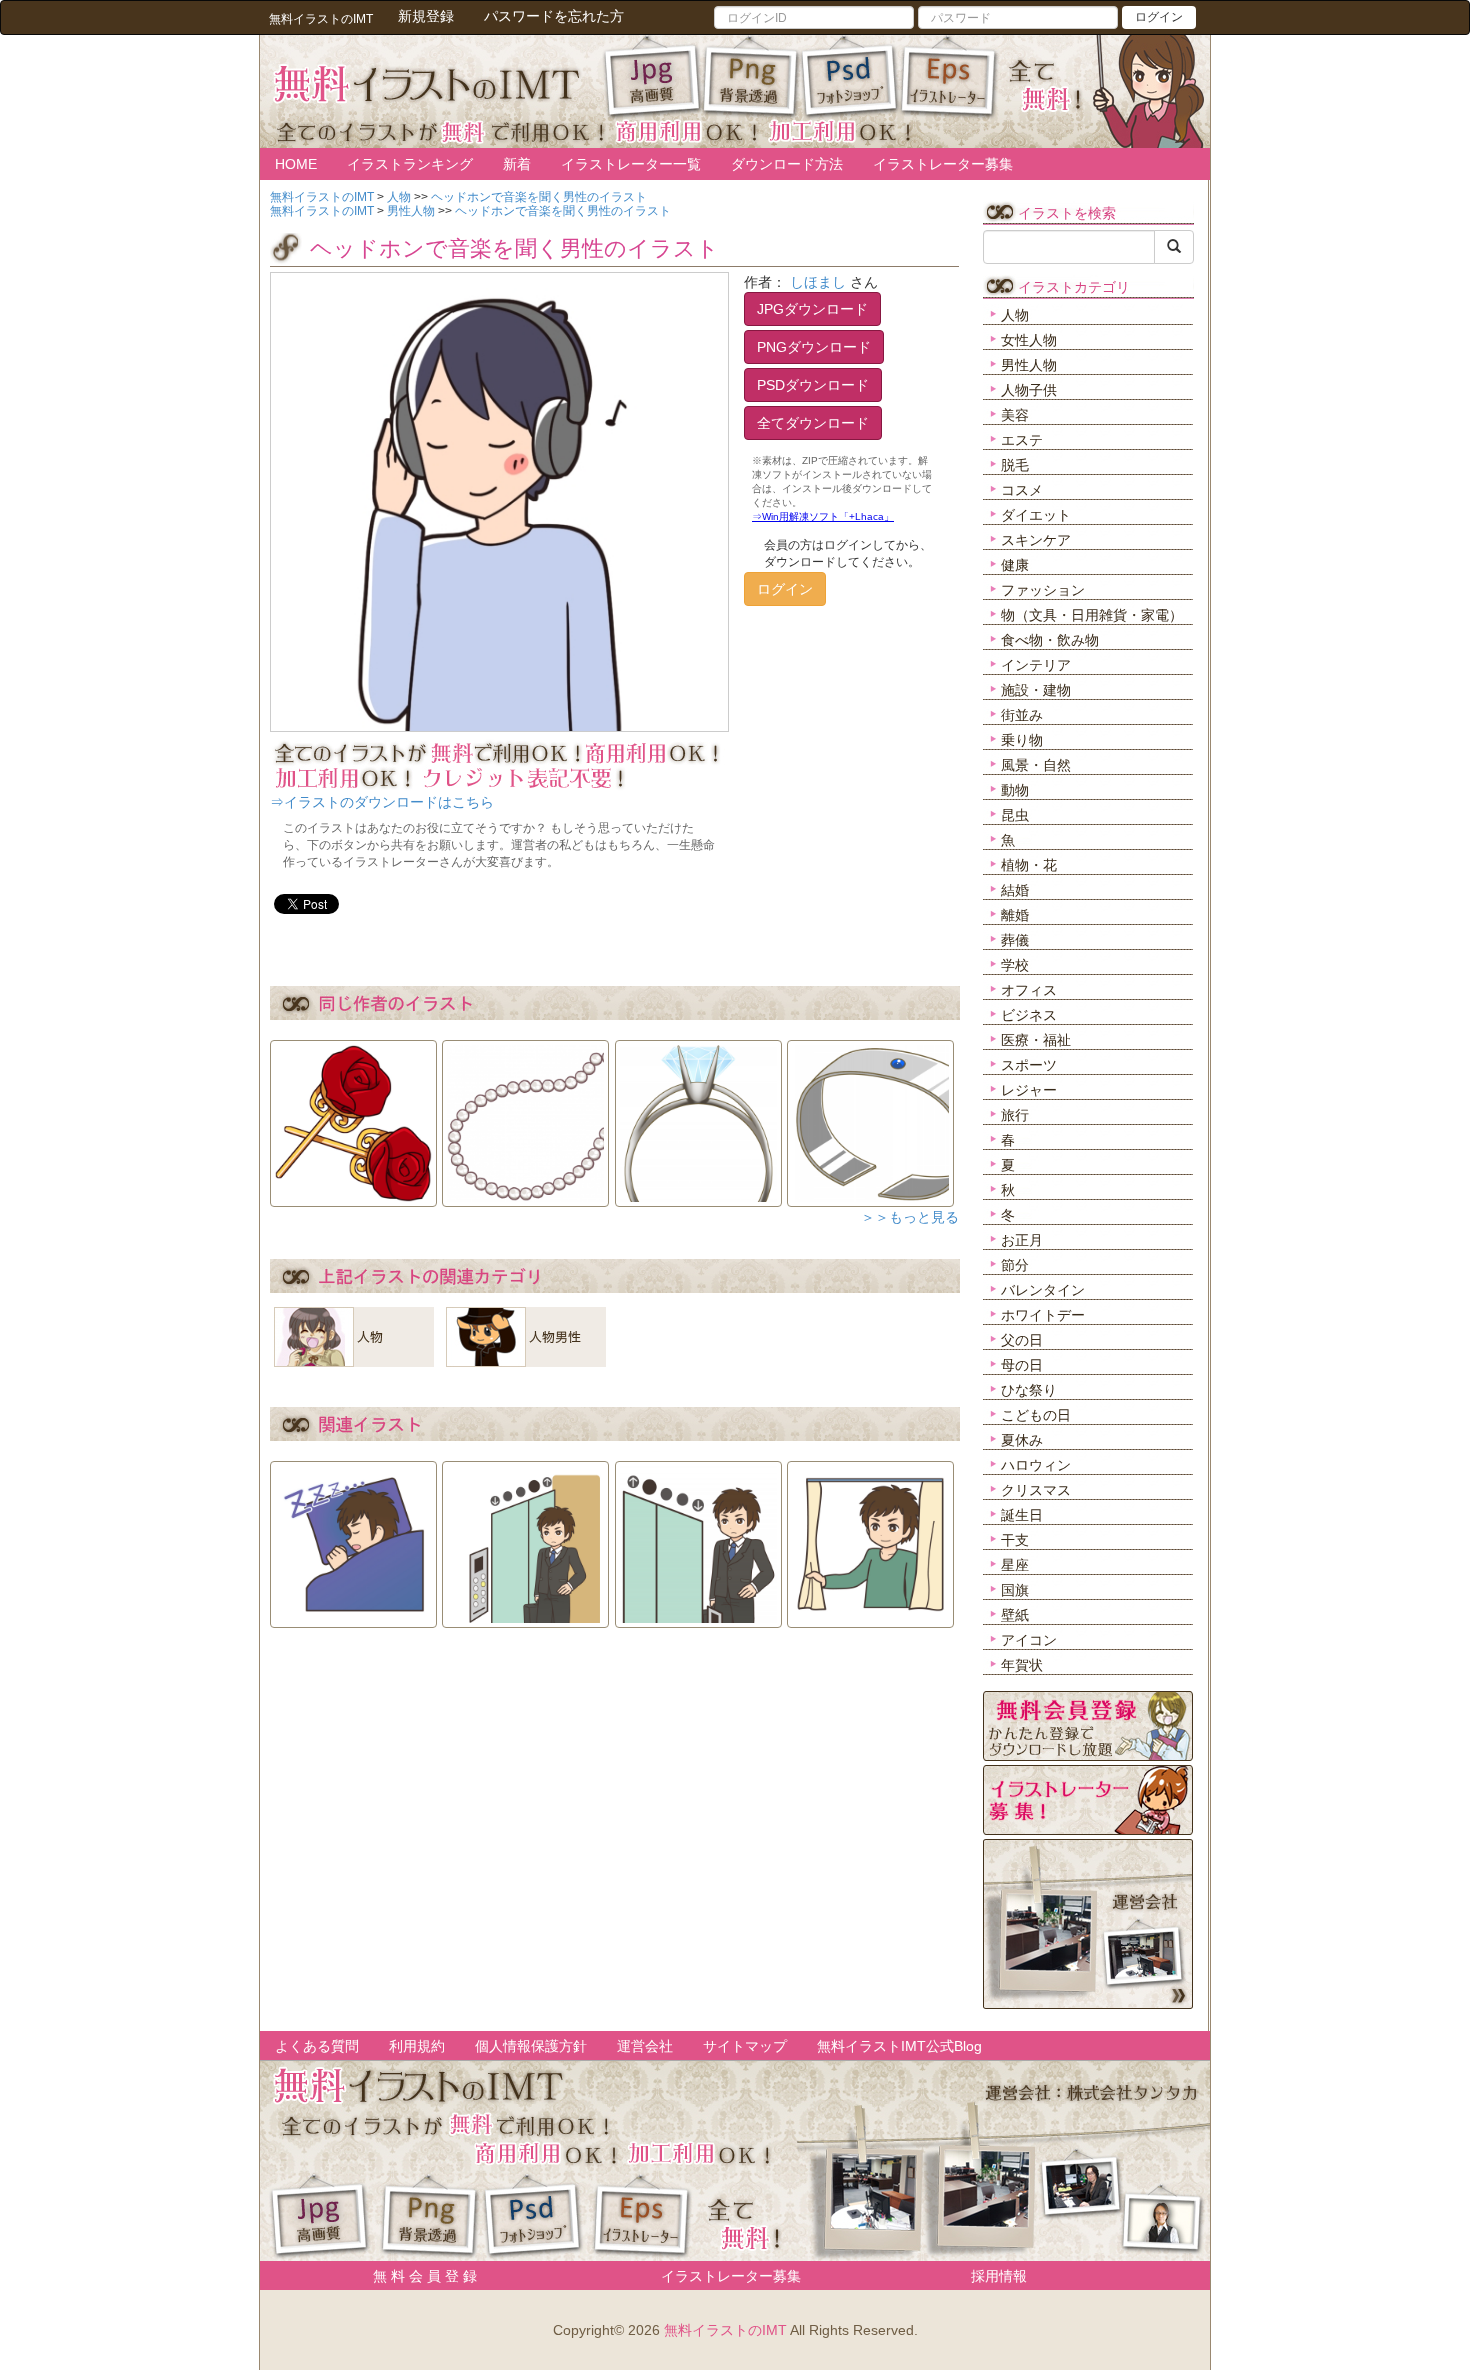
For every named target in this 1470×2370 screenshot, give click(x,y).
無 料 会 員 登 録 (418, 2276)
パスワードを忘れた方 (554, 16)
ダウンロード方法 (787, 164)
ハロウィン (1036, 1465)
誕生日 (1022, 1515)
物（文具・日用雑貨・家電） (1092, 615)
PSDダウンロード (813, 385)
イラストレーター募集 (943, 164)
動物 (1015, 790)
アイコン (1029, 1640)
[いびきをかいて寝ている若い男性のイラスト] (353, 1538)
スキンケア (1036, 540)
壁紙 (1015, 1615)
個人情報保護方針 (531, 2046)
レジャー (1029, 1090)
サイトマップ (745, 2046)
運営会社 (645, 2046)
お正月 (1022, 1240)
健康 (1015, 565)
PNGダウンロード (814, 347)
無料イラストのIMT (725, 2330)
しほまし (818, 282)
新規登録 (426, 16)
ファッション (1043, 590)
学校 (1015, 965)
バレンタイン (1043, 1290)
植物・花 (1029, 865)
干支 (1015, 1540)
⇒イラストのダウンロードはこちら (382, 802)
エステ (1022, 440)
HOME (296, 164)
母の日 (1022, 1365)
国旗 (1015, 1590)
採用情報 (999, 2276)
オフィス (1029, 990)
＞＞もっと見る (910, 1217)
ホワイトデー (1043, 1315)
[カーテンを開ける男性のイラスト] (870, 1538)
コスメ (1022, 490)
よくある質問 (317, 2046)
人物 (1015, 315)
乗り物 (1022, 740)
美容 (1015, 415)
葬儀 (1015, 940)
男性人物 (1029, 365)
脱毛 (1015, 465)
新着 (517, 164)
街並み (1022, 715)
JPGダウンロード (812, 309)
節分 (1015, 1265)
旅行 (1015, 1115)
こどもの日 (1036, 1415)
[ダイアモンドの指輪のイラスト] (698, 1117)
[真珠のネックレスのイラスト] (525, 1117)
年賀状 (1022, 1665)
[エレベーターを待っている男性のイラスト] (698, 1538)
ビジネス (1029, 1015)
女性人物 (1029, 340)
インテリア (1036, 665)
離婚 (1015, 915)
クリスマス (1036, 1490)
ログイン (1159, 17)
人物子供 (1029, 390)
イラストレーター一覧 (631, 164)
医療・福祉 (1036, 1040)
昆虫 (1015, 815)
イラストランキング (410, 164)
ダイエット (1036, 515)
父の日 (1022, 1340)
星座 (1015, 1565)
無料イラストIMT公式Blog (899, 2046)
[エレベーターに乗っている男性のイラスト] (525, 1538)
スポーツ (1029, 1065)
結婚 (1015, 890)
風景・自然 (1036, 765)
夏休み (1022, 1440)
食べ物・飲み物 (1050, 640)
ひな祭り (1029, 1390)
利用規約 (417, 2046)
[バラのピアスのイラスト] (353, 1117)
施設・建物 (1036, 690)
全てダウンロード (813, 423)
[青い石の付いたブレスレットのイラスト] (870, 1117)
